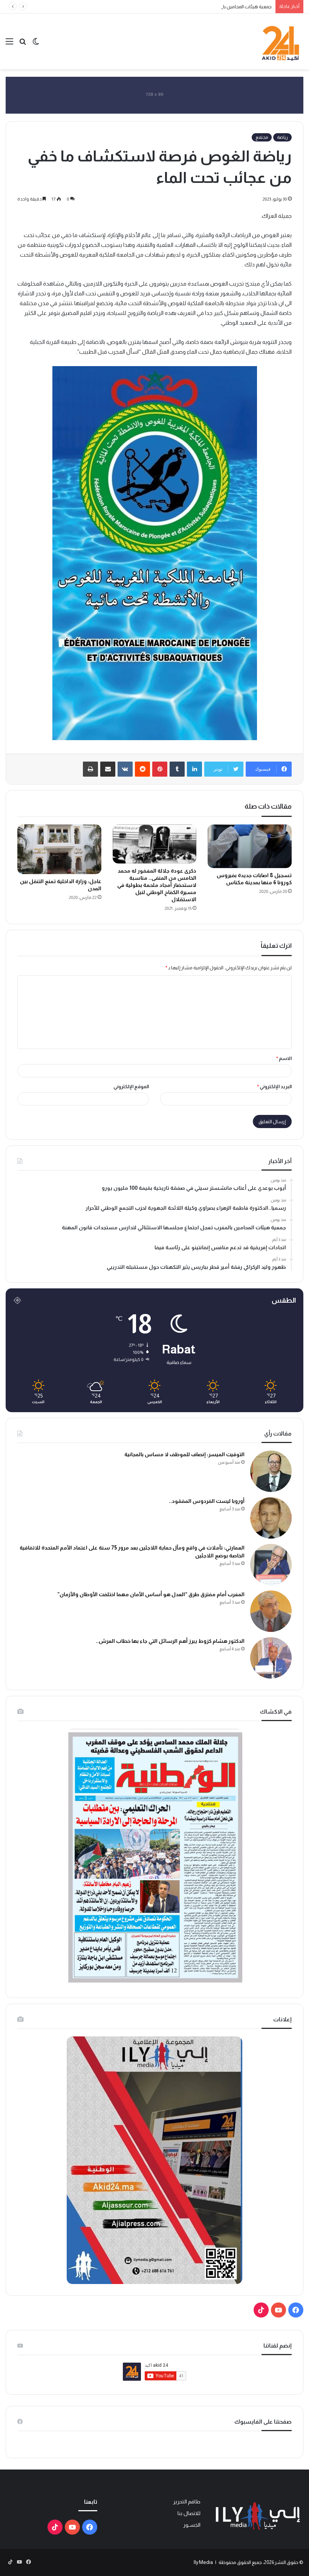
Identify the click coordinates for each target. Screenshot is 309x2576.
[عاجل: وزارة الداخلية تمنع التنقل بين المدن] (59, 849)
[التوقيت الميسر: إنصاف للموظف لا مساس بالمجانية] (271, 1471)
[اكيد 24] (281, 41)
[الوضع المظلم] (36, 44)
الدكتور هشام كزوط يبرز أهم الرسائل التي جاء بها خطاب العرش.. (170, 1641)
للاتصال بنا (189, 2513)
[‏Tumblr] (177, 769)
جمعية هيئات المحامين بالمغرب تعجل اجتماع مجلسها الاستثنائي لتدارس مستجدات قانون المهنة (177, 7)
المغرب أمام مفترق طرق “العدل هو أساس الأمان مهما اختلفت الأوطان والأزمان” (151, 1594)
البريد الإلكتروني (274, 1087)
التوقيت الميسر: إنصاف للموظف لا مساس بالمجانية (184, 1454)
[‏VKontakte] (125, 769)
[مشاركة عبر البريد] (108, 769)
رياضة (282, 137)
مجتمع (262, 137)
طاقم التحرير (187, 2502)
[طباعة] (90, 769)
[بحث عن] (23, 44)
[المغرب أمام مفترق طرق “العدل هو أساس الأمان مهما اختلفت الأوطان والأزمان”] (271, 1611)
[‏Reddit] (142, 769)
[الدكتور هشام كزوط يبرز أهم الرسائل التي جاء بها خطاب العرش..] (271, 1658)
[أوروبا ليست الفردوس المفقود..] (271, 1518)
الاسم (284, 1058)
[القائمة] (9, 44)
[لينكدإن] (194, 769)
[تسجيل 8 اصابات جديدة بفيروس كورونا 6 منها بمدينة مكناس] (250, 846)
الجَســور (192, 2525)
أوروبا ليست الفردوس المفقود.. (207, 1501)
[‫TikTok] (261, 2310)
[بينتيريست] (160, 769)
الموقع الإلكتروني (131, 1087)
